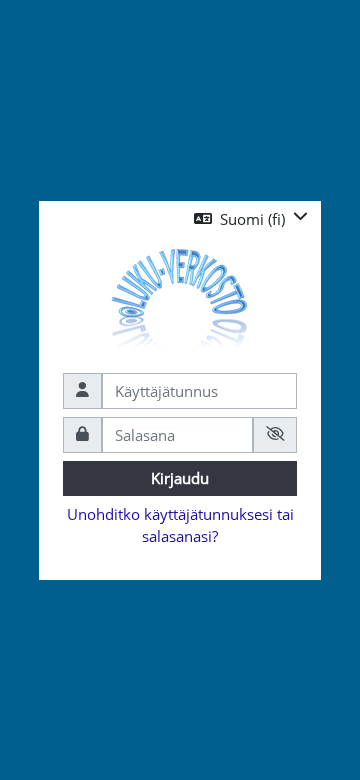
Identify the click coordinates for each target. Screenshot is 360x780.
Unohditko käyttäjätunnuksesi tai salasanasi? (180, 525)
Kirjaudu (180, 478)
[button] (251, 219)
